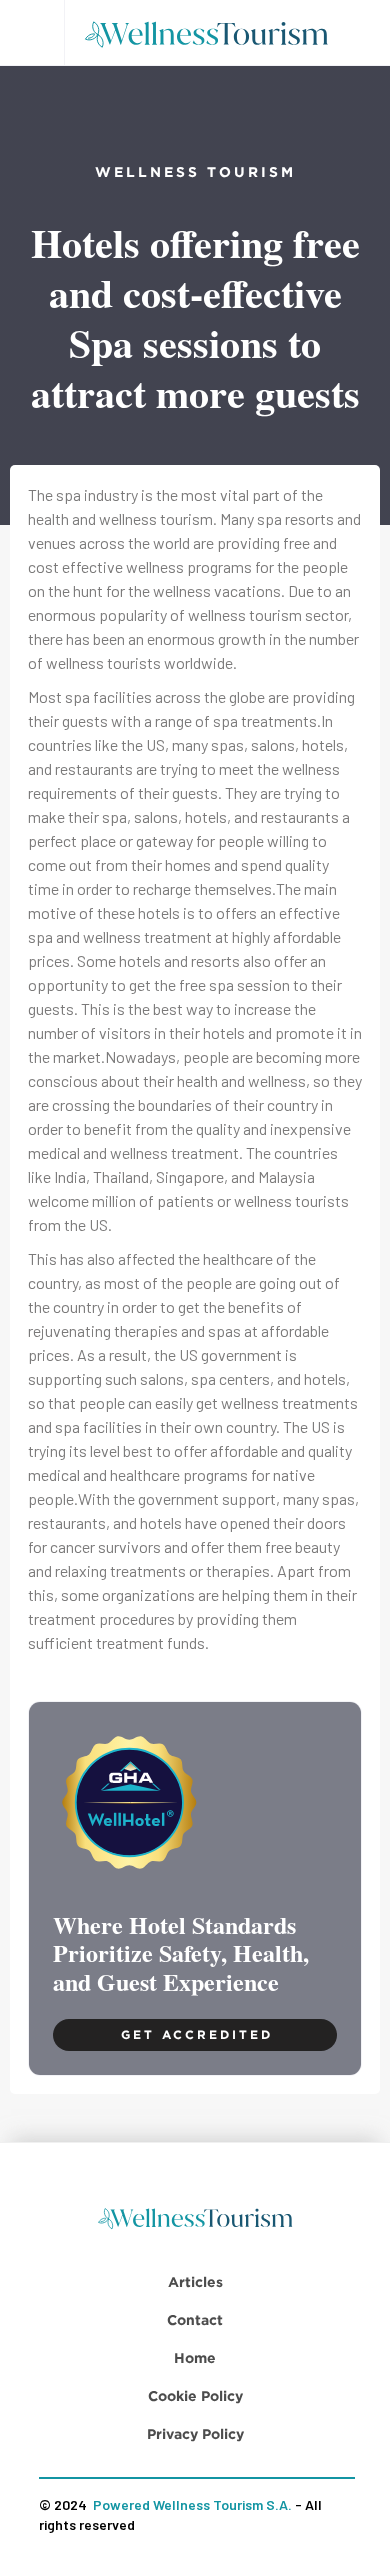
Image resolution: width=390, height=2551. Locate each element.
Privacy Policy (195, 2433)
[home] (213, 33)
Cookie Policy (195, 2395)
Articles (195, 2281)
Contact (195, 2319)
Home (195, 2357)
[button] (32, 32)
